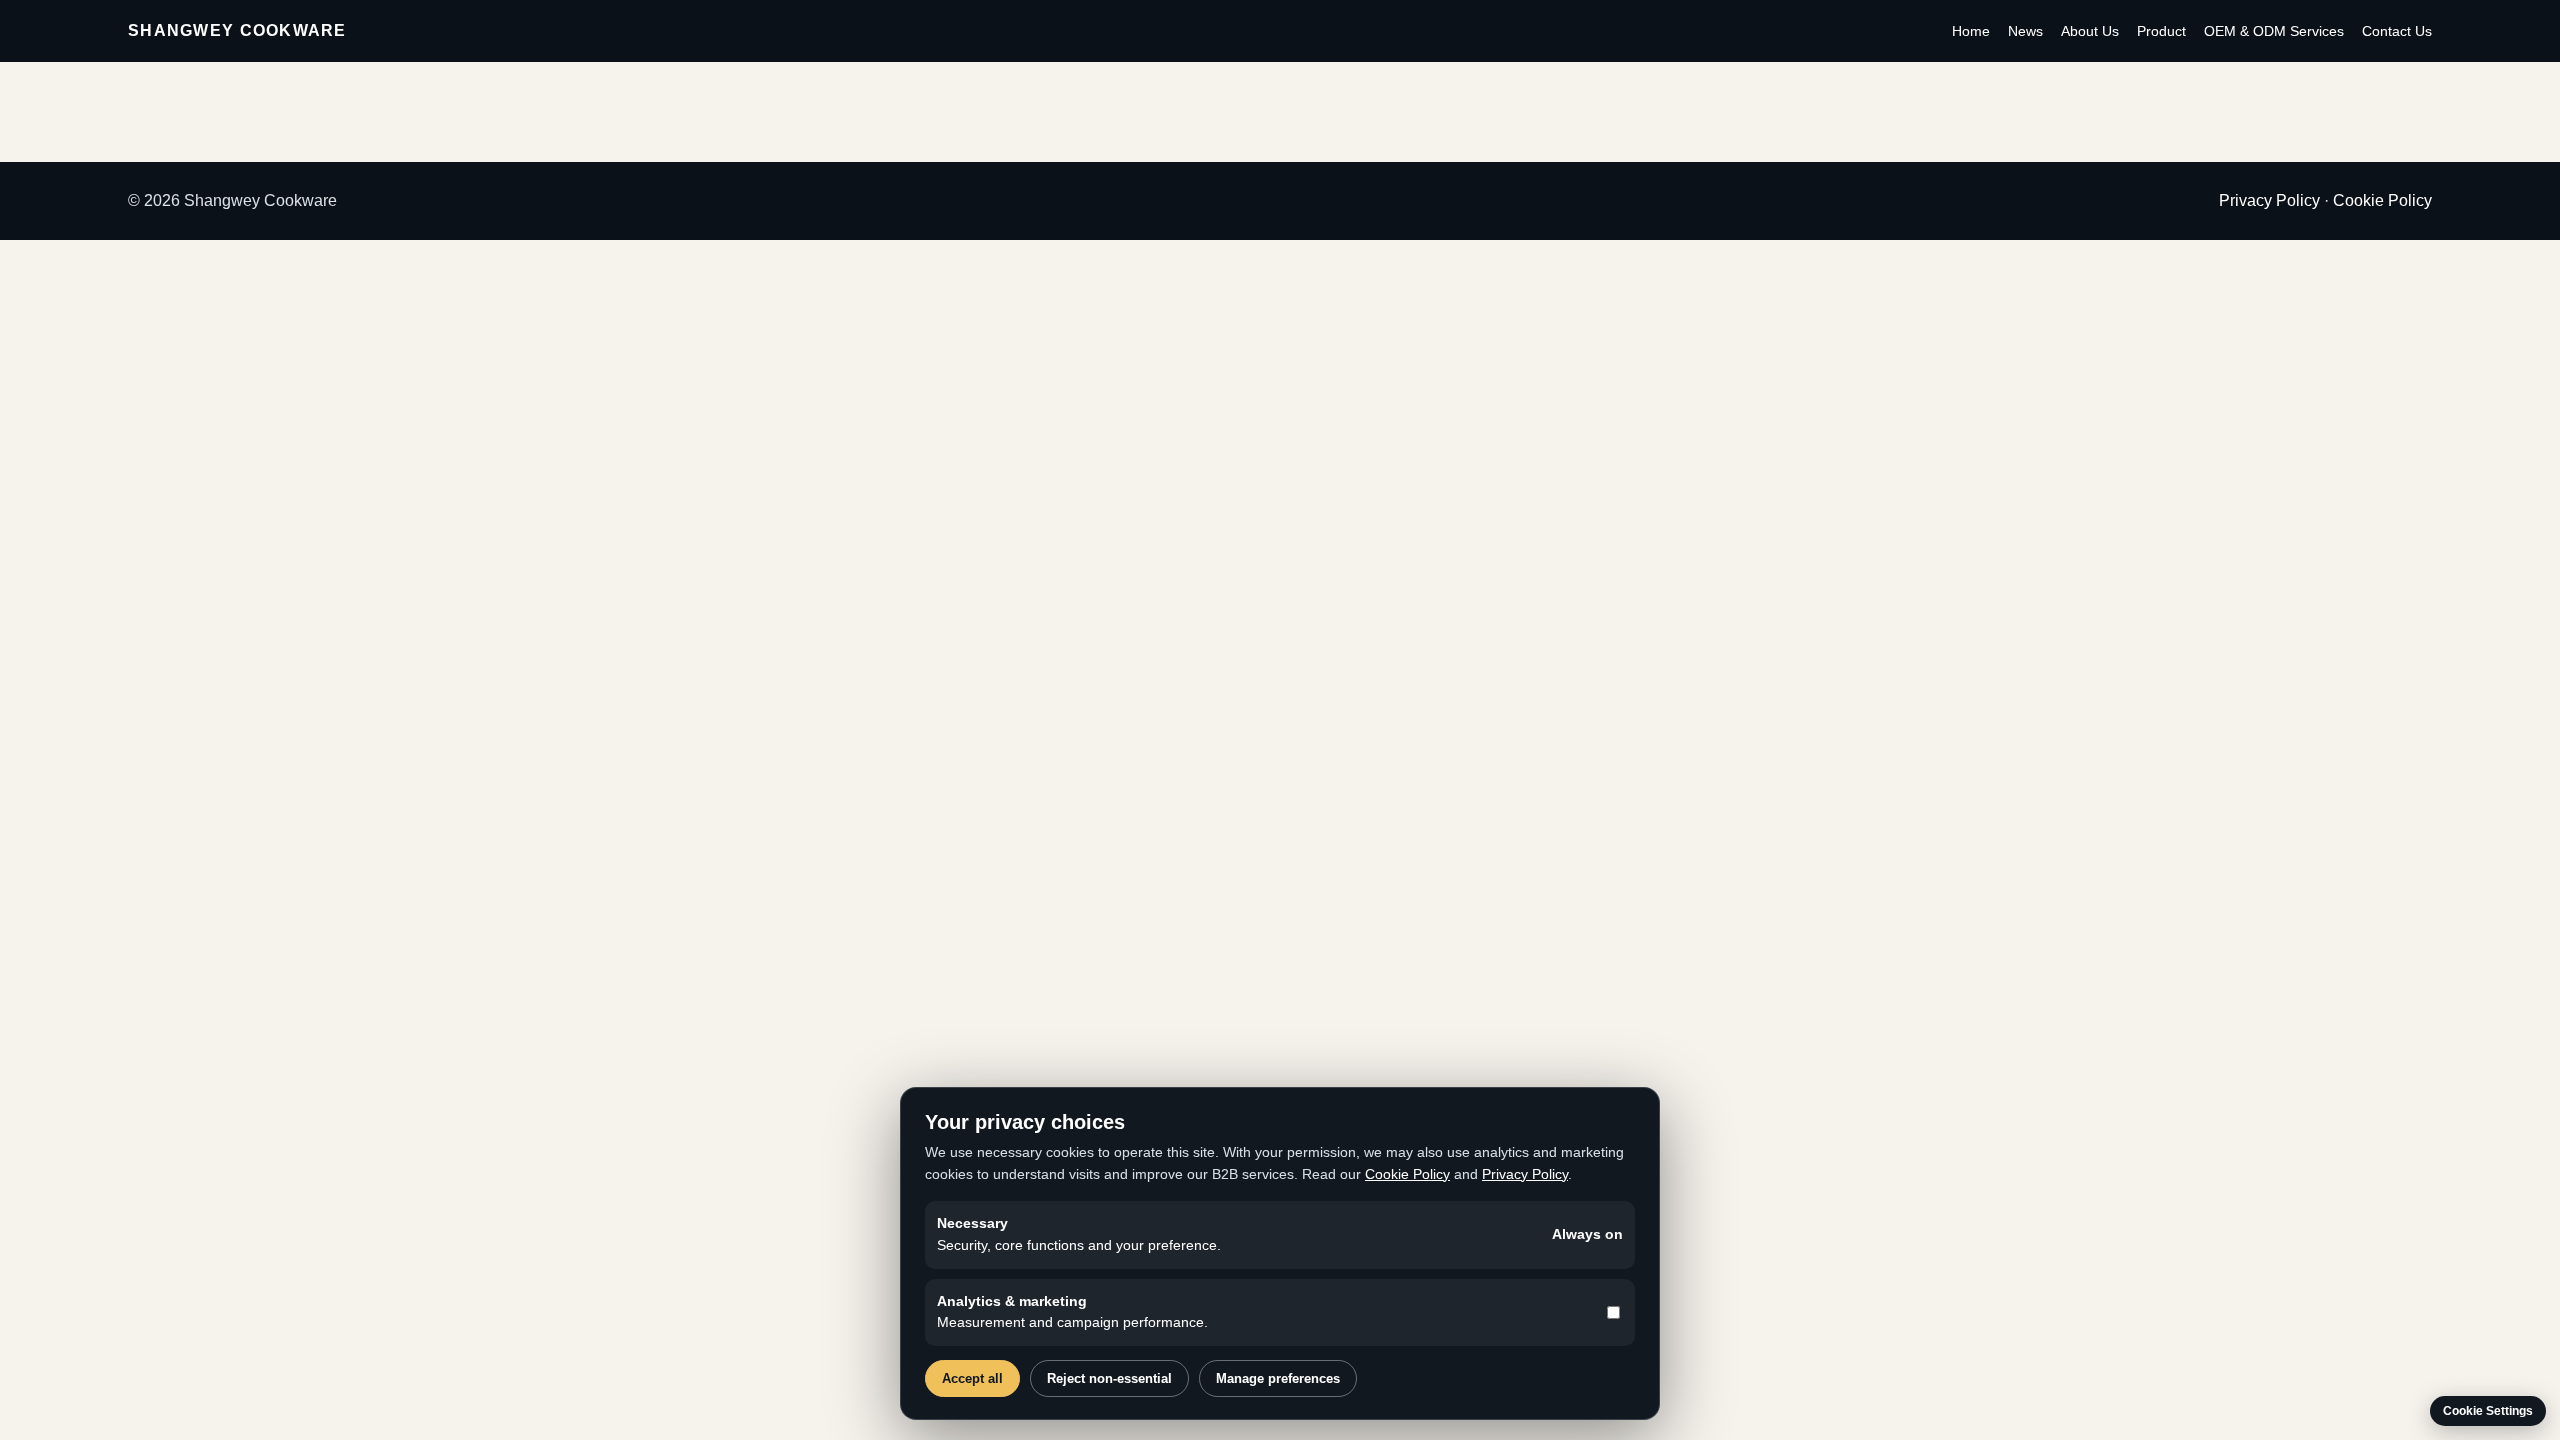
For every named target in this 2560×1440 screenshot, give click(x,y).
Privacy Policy (2269, 200)
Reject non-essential (1109, 1378)
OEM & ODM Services (2274, 31)
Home (1971, 31)
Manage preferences (1278, 1378)
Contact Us (2397, 31)
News (2025, 31)
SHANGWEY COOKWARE (237, 30)
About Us (2090, 31)
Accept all (972, 1378)
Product (2161, 31)
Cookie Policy (2382, 200)
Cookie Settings (2488, 1411)
